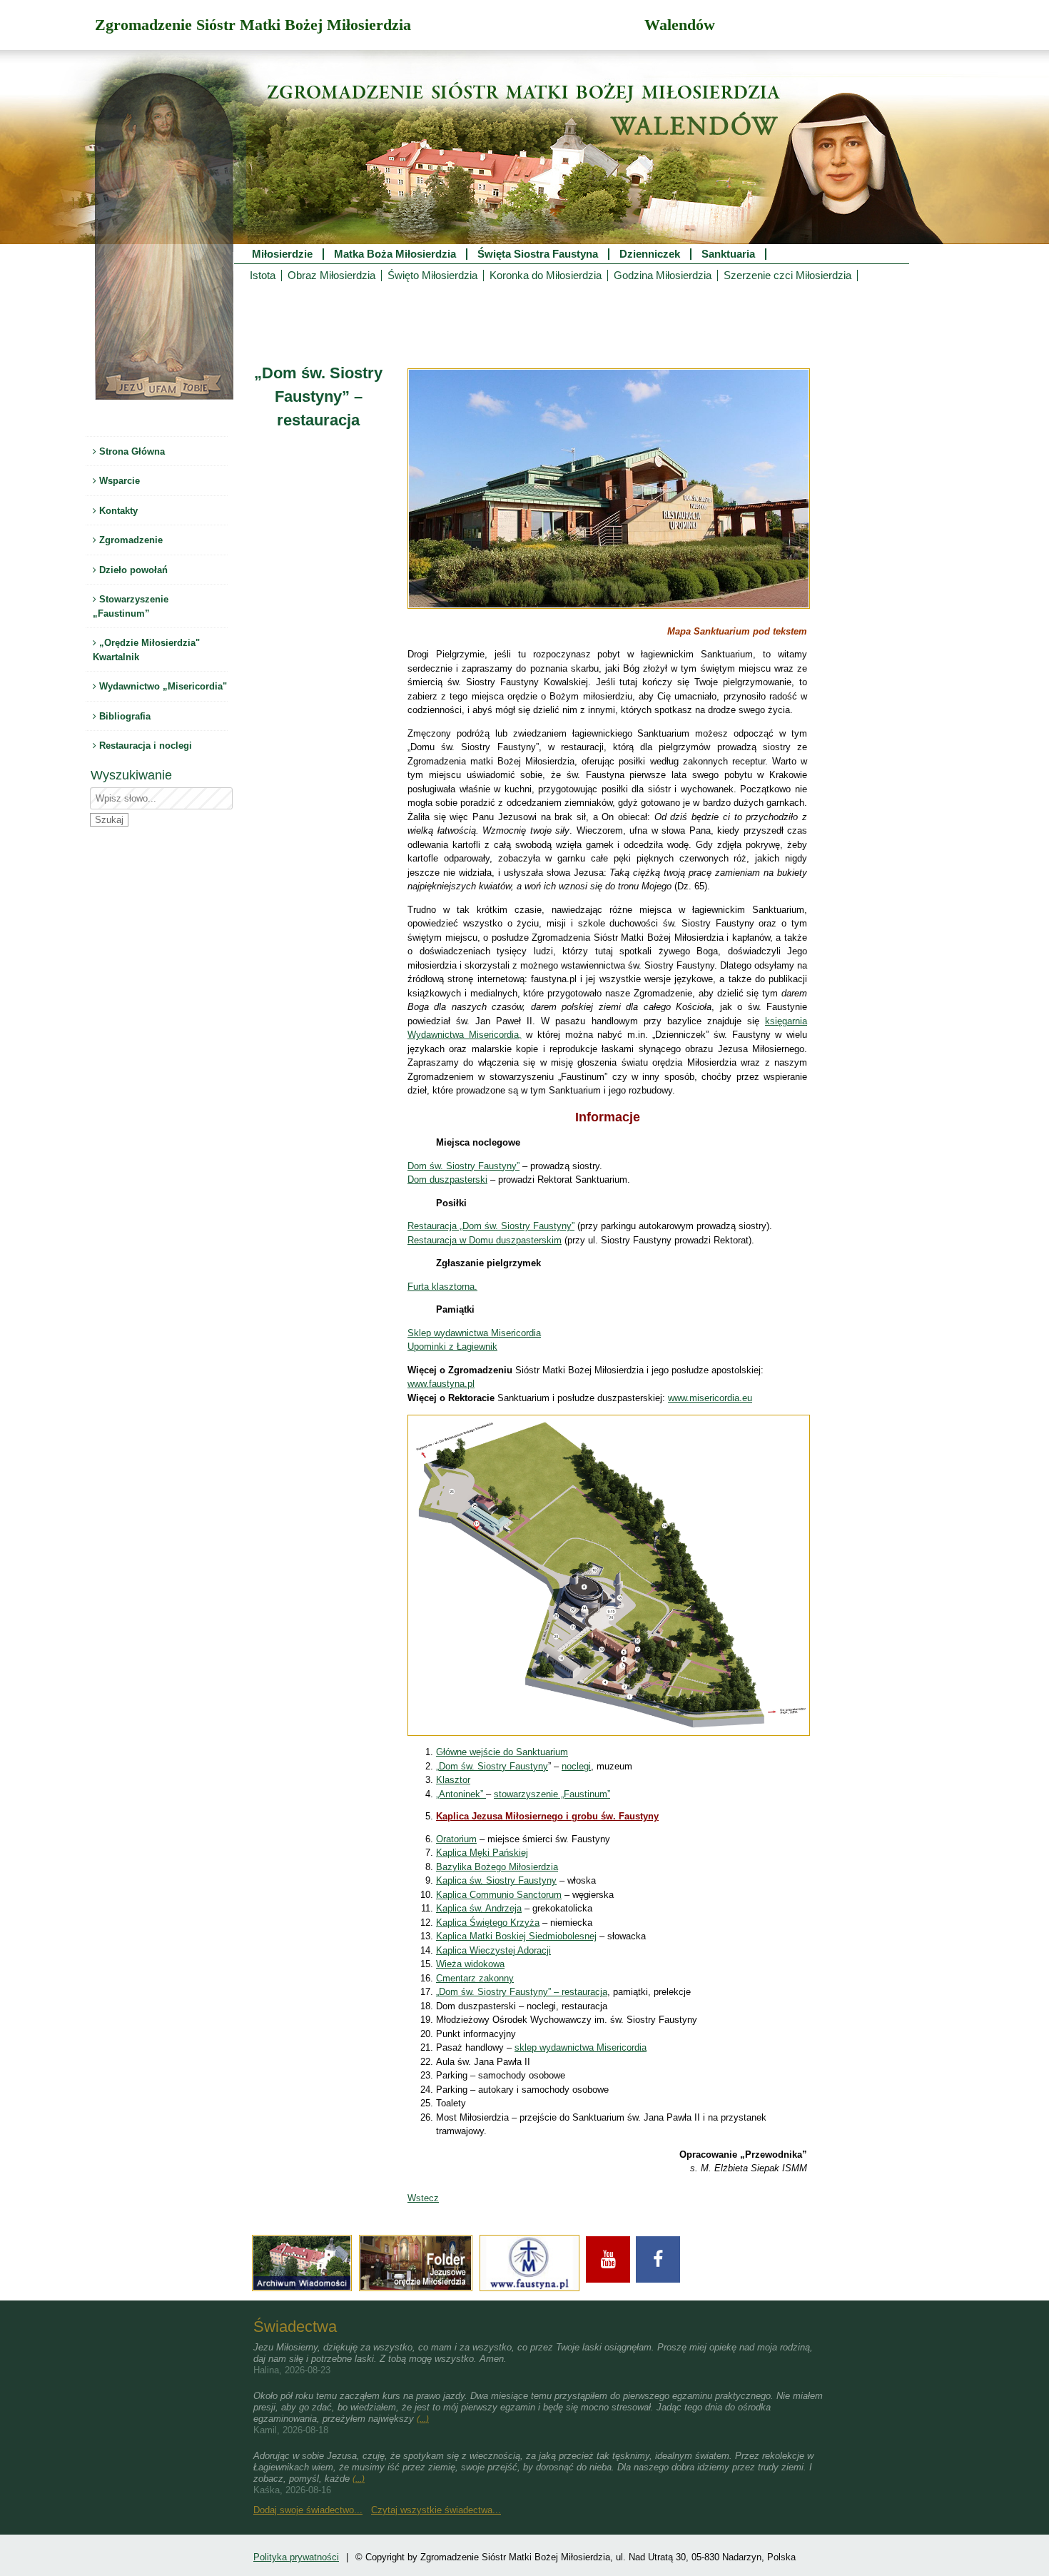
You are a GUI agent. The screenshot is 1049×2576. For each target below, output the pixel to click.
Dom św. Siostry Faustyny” (463, 1166)
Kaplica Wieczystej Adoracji (493, 1950)
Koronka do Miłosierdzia (546, 276)
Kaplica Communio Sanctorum (499, 1895)
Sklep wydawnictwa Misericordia (474, 1333)
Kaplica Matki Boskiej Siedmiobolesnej (516, 1936)
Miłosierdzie (282, 254)
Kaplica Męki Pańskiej (482, 1853)
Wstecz (423, 2198)
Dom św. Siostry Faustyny (493, 1766)
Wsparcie (118, 481)
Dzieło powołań (132, 570)
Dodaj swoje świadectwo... (308, 2510)
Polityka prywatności (296, 2557)
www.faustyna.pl (441, 1384)
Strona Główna (131, 451)
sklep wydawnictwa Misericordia (581, 2047)
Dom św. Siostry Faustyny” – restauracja (523, 1992)
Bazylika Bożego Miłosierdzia (497, 1867)
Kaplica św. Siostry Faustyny (496, 1880)
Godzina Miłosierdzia (663, 276)
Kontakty (117, 511)
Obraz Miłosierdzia (331, 276)
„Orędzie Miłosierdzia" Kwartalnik (146, 650)
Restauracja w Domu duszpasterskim (485, 1240)
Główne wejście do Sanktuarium (502, 1752)
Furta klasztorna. (442, 1287)
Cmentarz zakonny (475, 1978)
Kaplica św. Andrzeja (479, 1908)
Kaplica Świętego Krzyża (488, 1923)
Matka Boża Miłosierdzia (395, 254)
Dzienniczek (650, 254)
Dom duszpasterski (447, 1180)
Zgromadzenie (130, 540)
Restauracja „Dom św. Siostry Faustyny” (491, 1226)
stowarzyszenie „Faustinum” (552, 1794)
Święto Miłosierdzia (432, 276)
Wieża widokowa (470, 1964)
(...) (423, 2419)
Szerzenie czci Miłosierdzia (787, 276)
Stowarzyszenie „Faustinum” (131, 606)
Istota (263, 276)
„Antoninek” (461, 1794)
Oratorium (456, 1839)
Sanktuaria (728, 254)
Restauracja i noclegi (144, 746)
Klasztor (453, 1780)
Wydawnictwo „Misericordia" (162, 686)
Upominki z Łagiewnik (452, 1347)
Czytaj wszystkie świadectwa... (436, 2510)
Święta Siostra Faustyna (538, 254)
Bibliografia (123, 716)
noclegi (576, 1766)
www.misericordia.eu (710, 1398)
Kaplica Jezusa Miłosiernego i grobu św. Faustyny (547, 1816)
